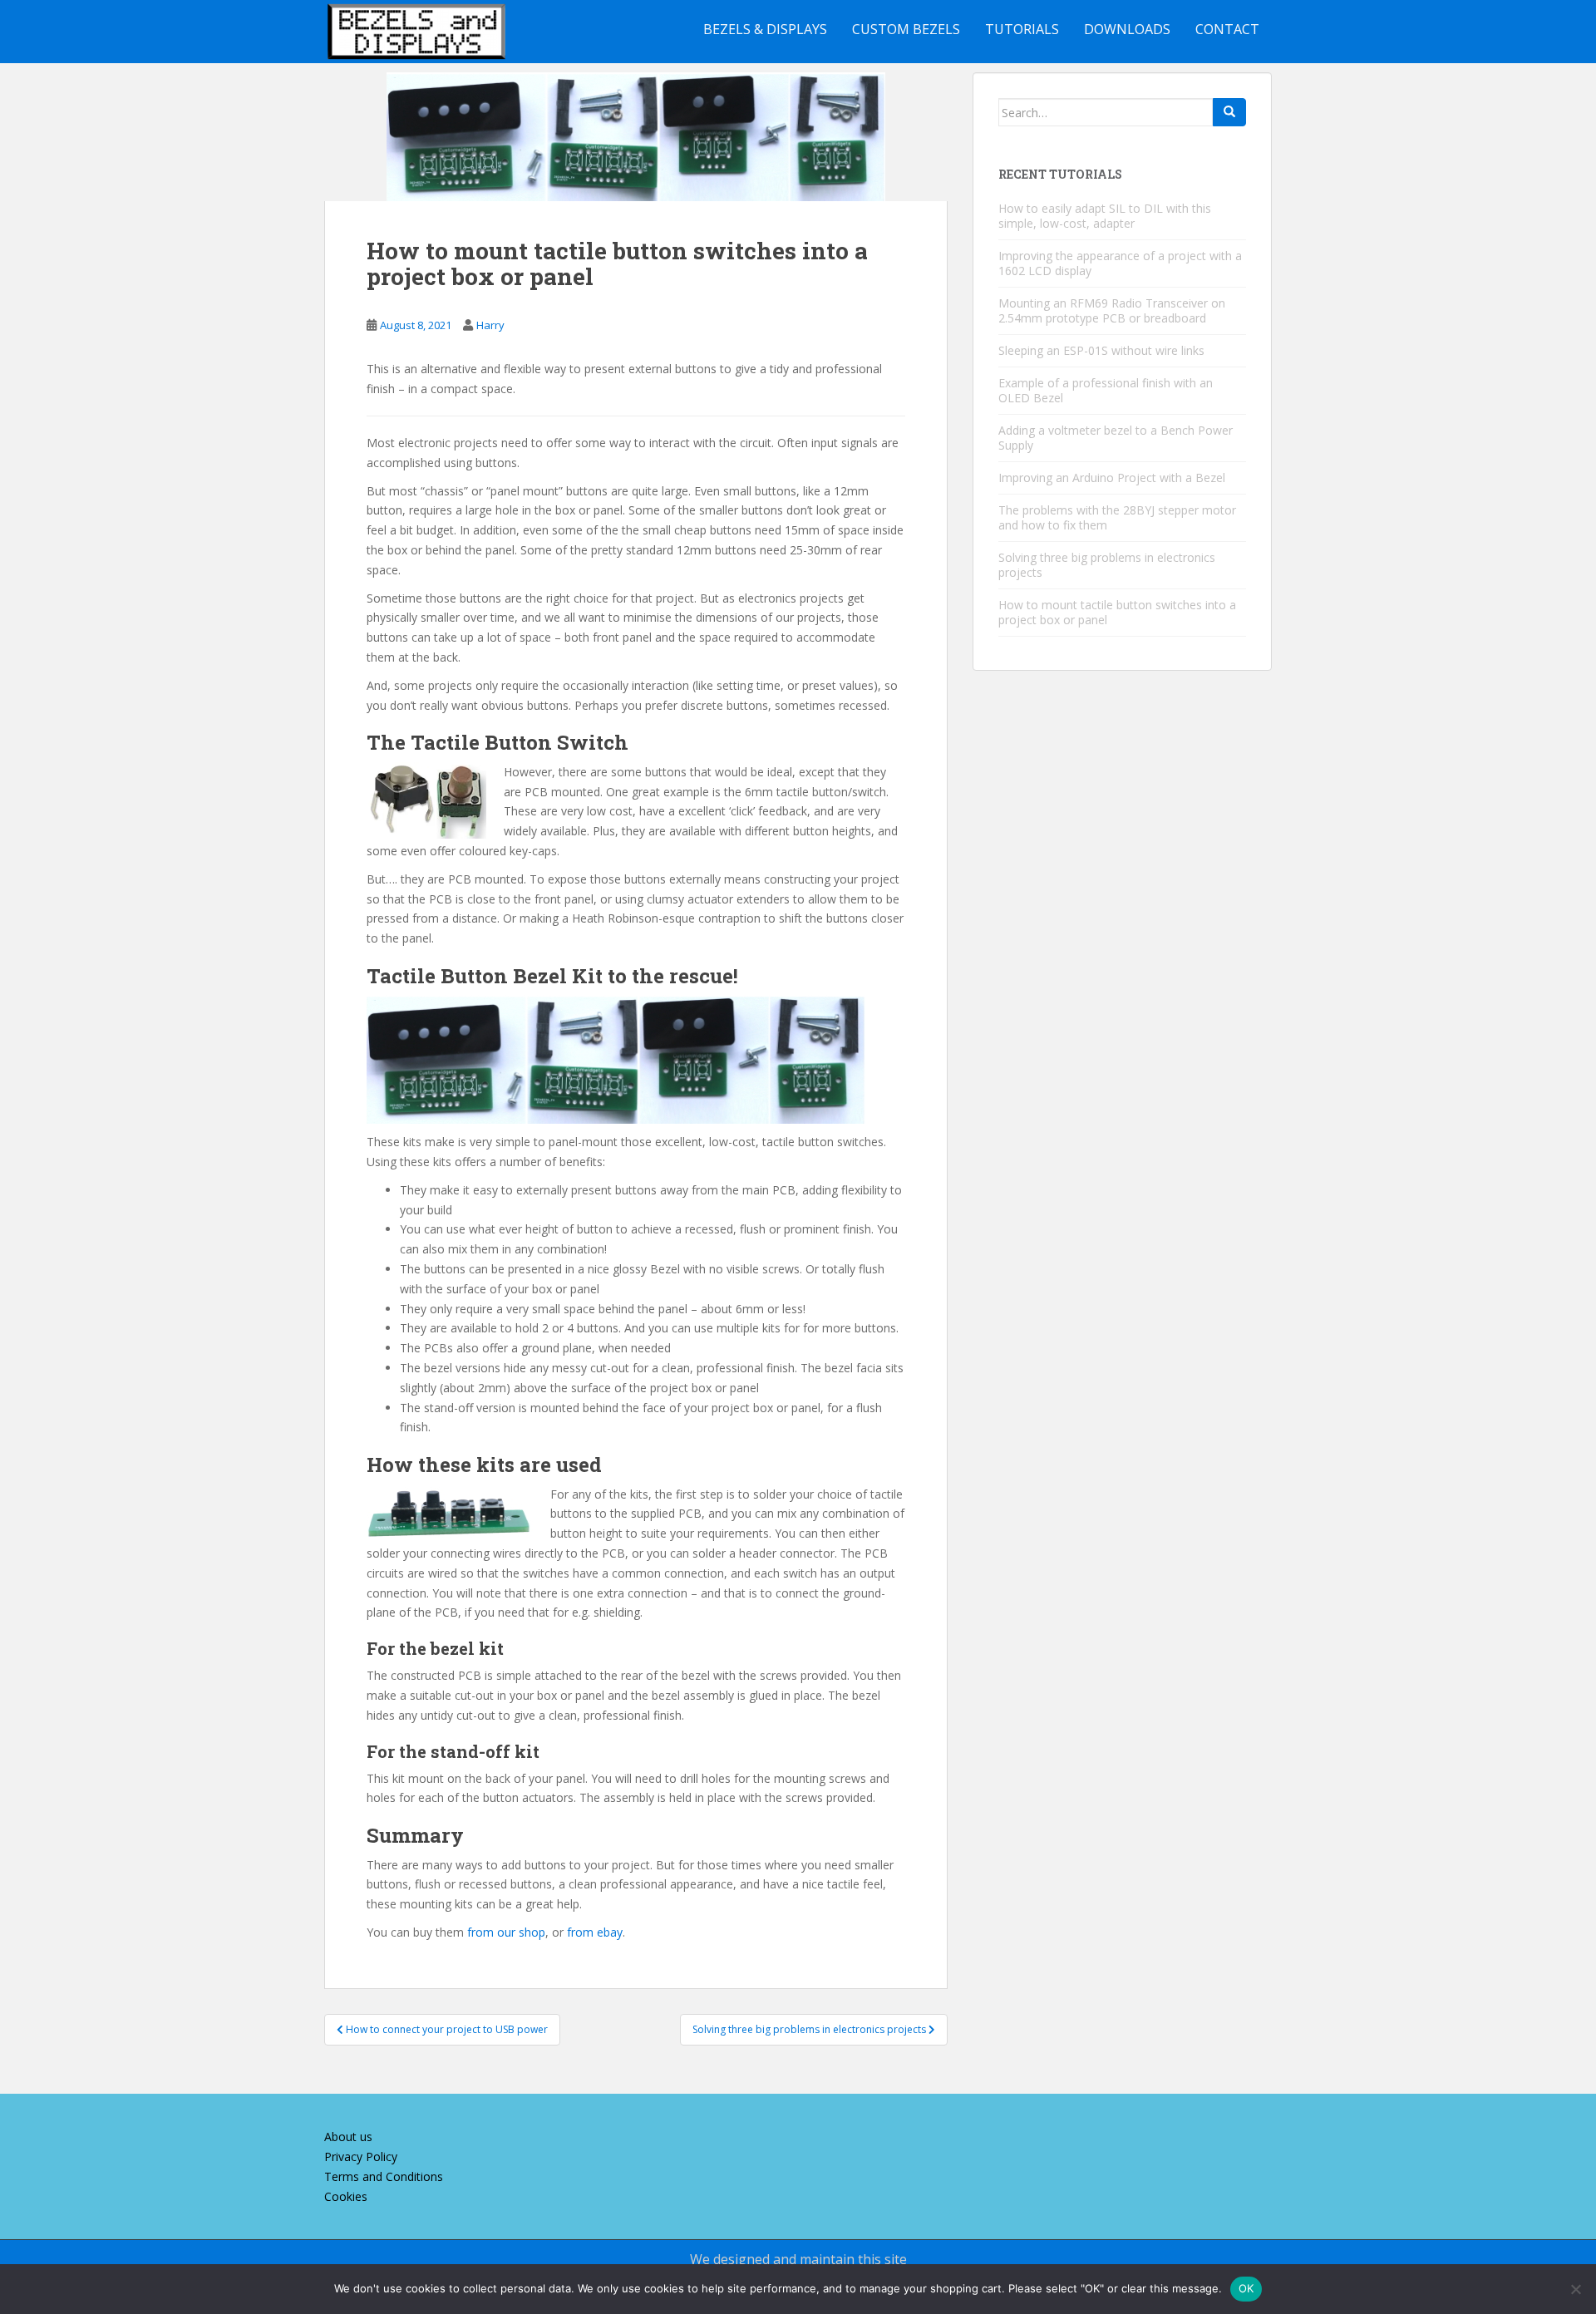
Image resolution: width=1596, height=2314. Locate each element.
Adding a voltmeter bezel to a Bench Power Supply (1116, 438)
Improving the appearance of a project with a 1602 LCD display (1120, 263)
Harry (490, 325)
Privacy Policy (361, 2156)
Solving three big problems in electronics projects (1107, 565)
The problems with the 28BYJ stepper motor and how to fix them (1117, 517)
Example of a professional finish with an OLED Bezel (1106, 390)
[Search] (1229, 112)
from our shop (506, 1932)
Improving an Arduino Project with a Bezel (1112, 478)
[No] (1575, 2289)
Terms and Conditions (384, 2176)
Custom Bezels (906, 29)
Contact (1227, 29)
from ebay (595, 1932)
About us (348, 2137)
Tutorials (1022, 29)
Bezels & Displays (765, 29)
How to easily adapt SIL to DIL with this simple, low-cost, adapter (1105, 216)
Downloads (1127, 29)
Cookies (346, 2196)
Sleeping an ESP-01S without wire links (1101, 350)
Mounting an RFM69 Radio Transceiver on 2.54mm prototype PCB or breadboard (1112, 310)
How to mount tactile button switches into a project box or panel (1117, 612)
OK (1246, 2288)
